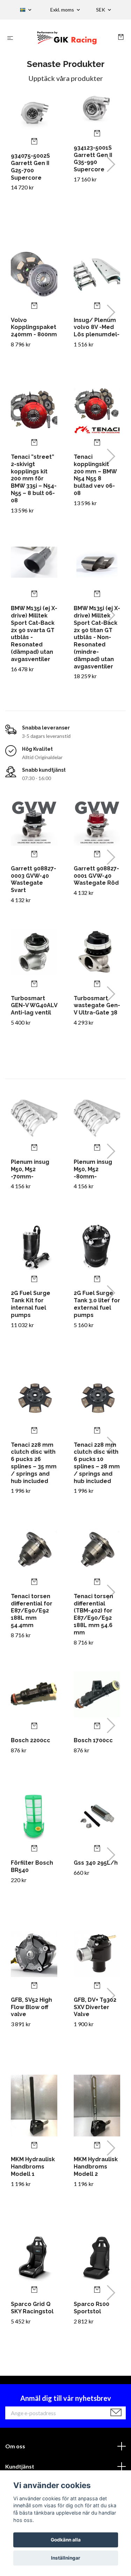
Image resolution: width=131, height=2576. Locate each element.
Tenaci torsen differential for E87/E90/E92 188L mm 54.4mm (32, 1611)
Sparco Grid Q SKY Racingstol (32, 2308)
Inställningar (66, 2558)
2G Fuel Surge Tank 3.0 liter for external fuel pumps (97, 1304)
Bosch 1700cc (93, 1740)
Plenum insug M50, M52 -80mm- (93, 1169)
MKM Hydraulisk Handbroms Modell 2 (96, 2167)
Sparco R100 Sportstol (92, 2308)
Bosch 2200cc (31, 1740)
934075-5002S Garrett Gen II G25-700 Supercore (30, 167)
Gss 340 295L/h (96, 1863)
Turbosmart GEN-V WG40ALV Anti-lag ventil (34, 1006)
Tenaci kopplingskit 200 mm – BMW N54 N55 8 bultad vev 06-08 (95, 475)
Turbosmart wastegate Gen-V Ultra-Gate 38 (97, 1006)
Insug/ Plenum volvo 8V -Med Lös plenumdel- (97, 327)
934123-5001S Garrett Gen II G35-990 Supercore (93, 159)
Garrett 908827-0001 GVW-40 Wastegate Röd (96, 876)
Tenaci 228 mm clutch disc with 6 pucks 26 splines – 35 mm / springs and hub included (34, 1463)
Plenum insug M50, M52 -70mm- (30, 1169)
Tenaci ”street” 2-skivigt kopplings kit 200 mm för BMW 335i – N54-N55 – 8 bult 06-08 (34, 479)
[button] (111, 164)
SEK (101, 10)
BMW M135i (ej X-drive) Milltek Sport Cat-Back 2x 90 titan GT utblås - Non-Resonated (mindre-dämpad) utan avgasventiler (97, 637)
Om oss (15, 2446)
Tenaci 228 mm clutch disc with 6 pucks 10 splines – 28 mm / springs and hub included (97, 1463)
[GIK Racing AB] (67, 38)
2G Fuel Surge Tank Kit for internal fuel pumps (31, 1304)
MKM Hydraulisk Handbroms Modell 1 (33, 2167)
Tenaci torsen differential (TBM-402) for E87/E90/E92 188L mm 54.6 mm (93, 1614)
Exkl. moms (63, 10)
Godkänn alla (66, 2540)
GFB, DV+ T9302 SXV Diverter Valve (95, 2007)
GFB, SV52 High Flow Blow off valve (31, 2007)
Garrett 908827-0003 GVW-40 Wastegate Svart (34, 879)
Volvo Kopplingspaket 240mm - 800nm (34, 327)
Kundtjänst (20, 2466)
